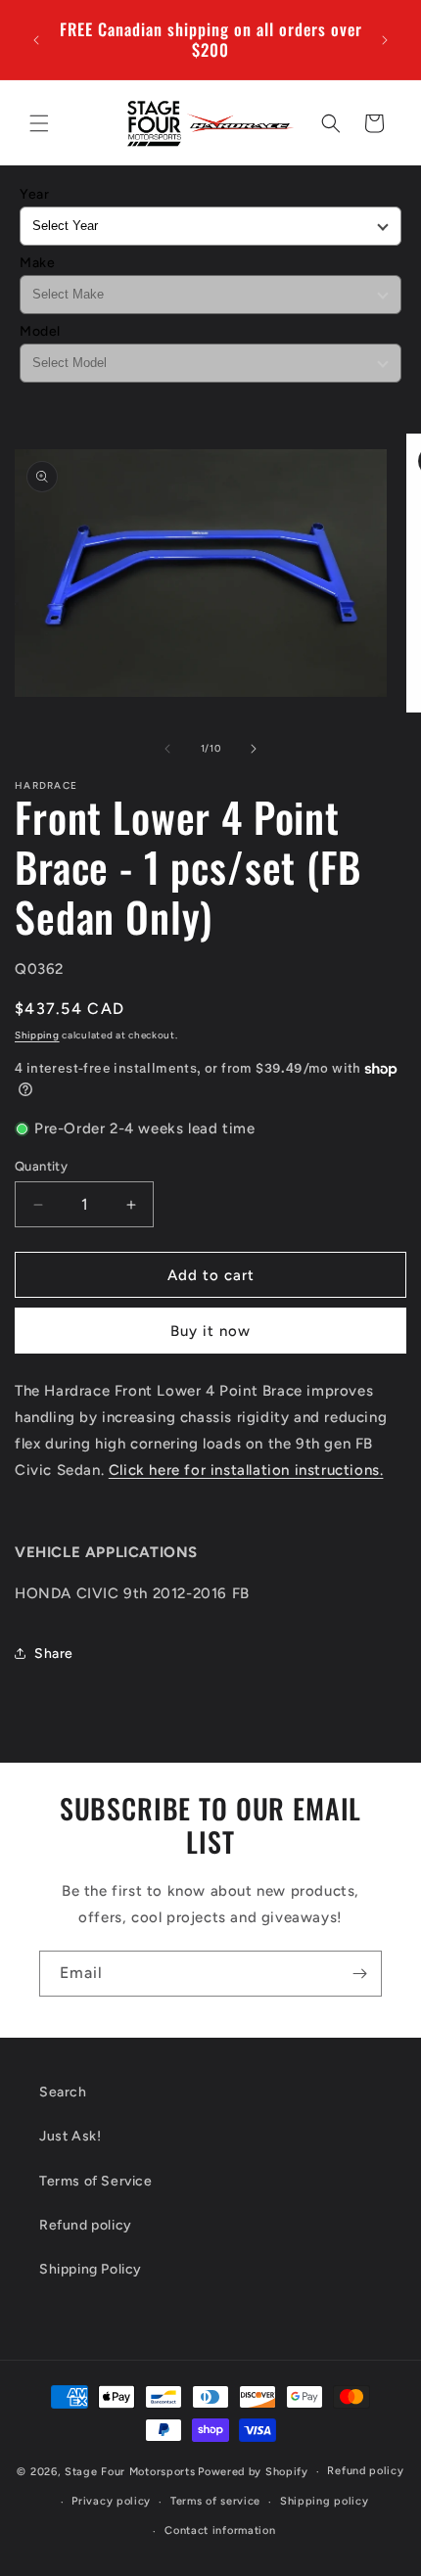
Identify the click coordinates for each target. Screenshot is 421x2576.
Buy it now (210, 1331)
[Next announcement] (385, 40)
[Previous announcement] (36, 40)
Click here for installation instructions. (246, 1470)
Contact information (220, 2530)
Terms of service (215, 2501)
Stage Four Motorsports (130, 2472)
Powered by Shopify (253, 2472)
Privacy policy (111, 2501)
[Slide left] (167, 749)
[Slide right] (254, 749)
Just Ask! (70, 2136)
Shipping (37, 1035)
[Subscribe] (359, 1974)
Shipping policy (325, 2501)
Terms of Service (96, 2181)
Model (40, 331)
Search (63, 2092)
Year (34, 194)
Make (37, 263)
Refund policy (86, 2225)
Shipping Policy (91, 2269)
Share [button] (54, 1654)
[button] (39, 123)
